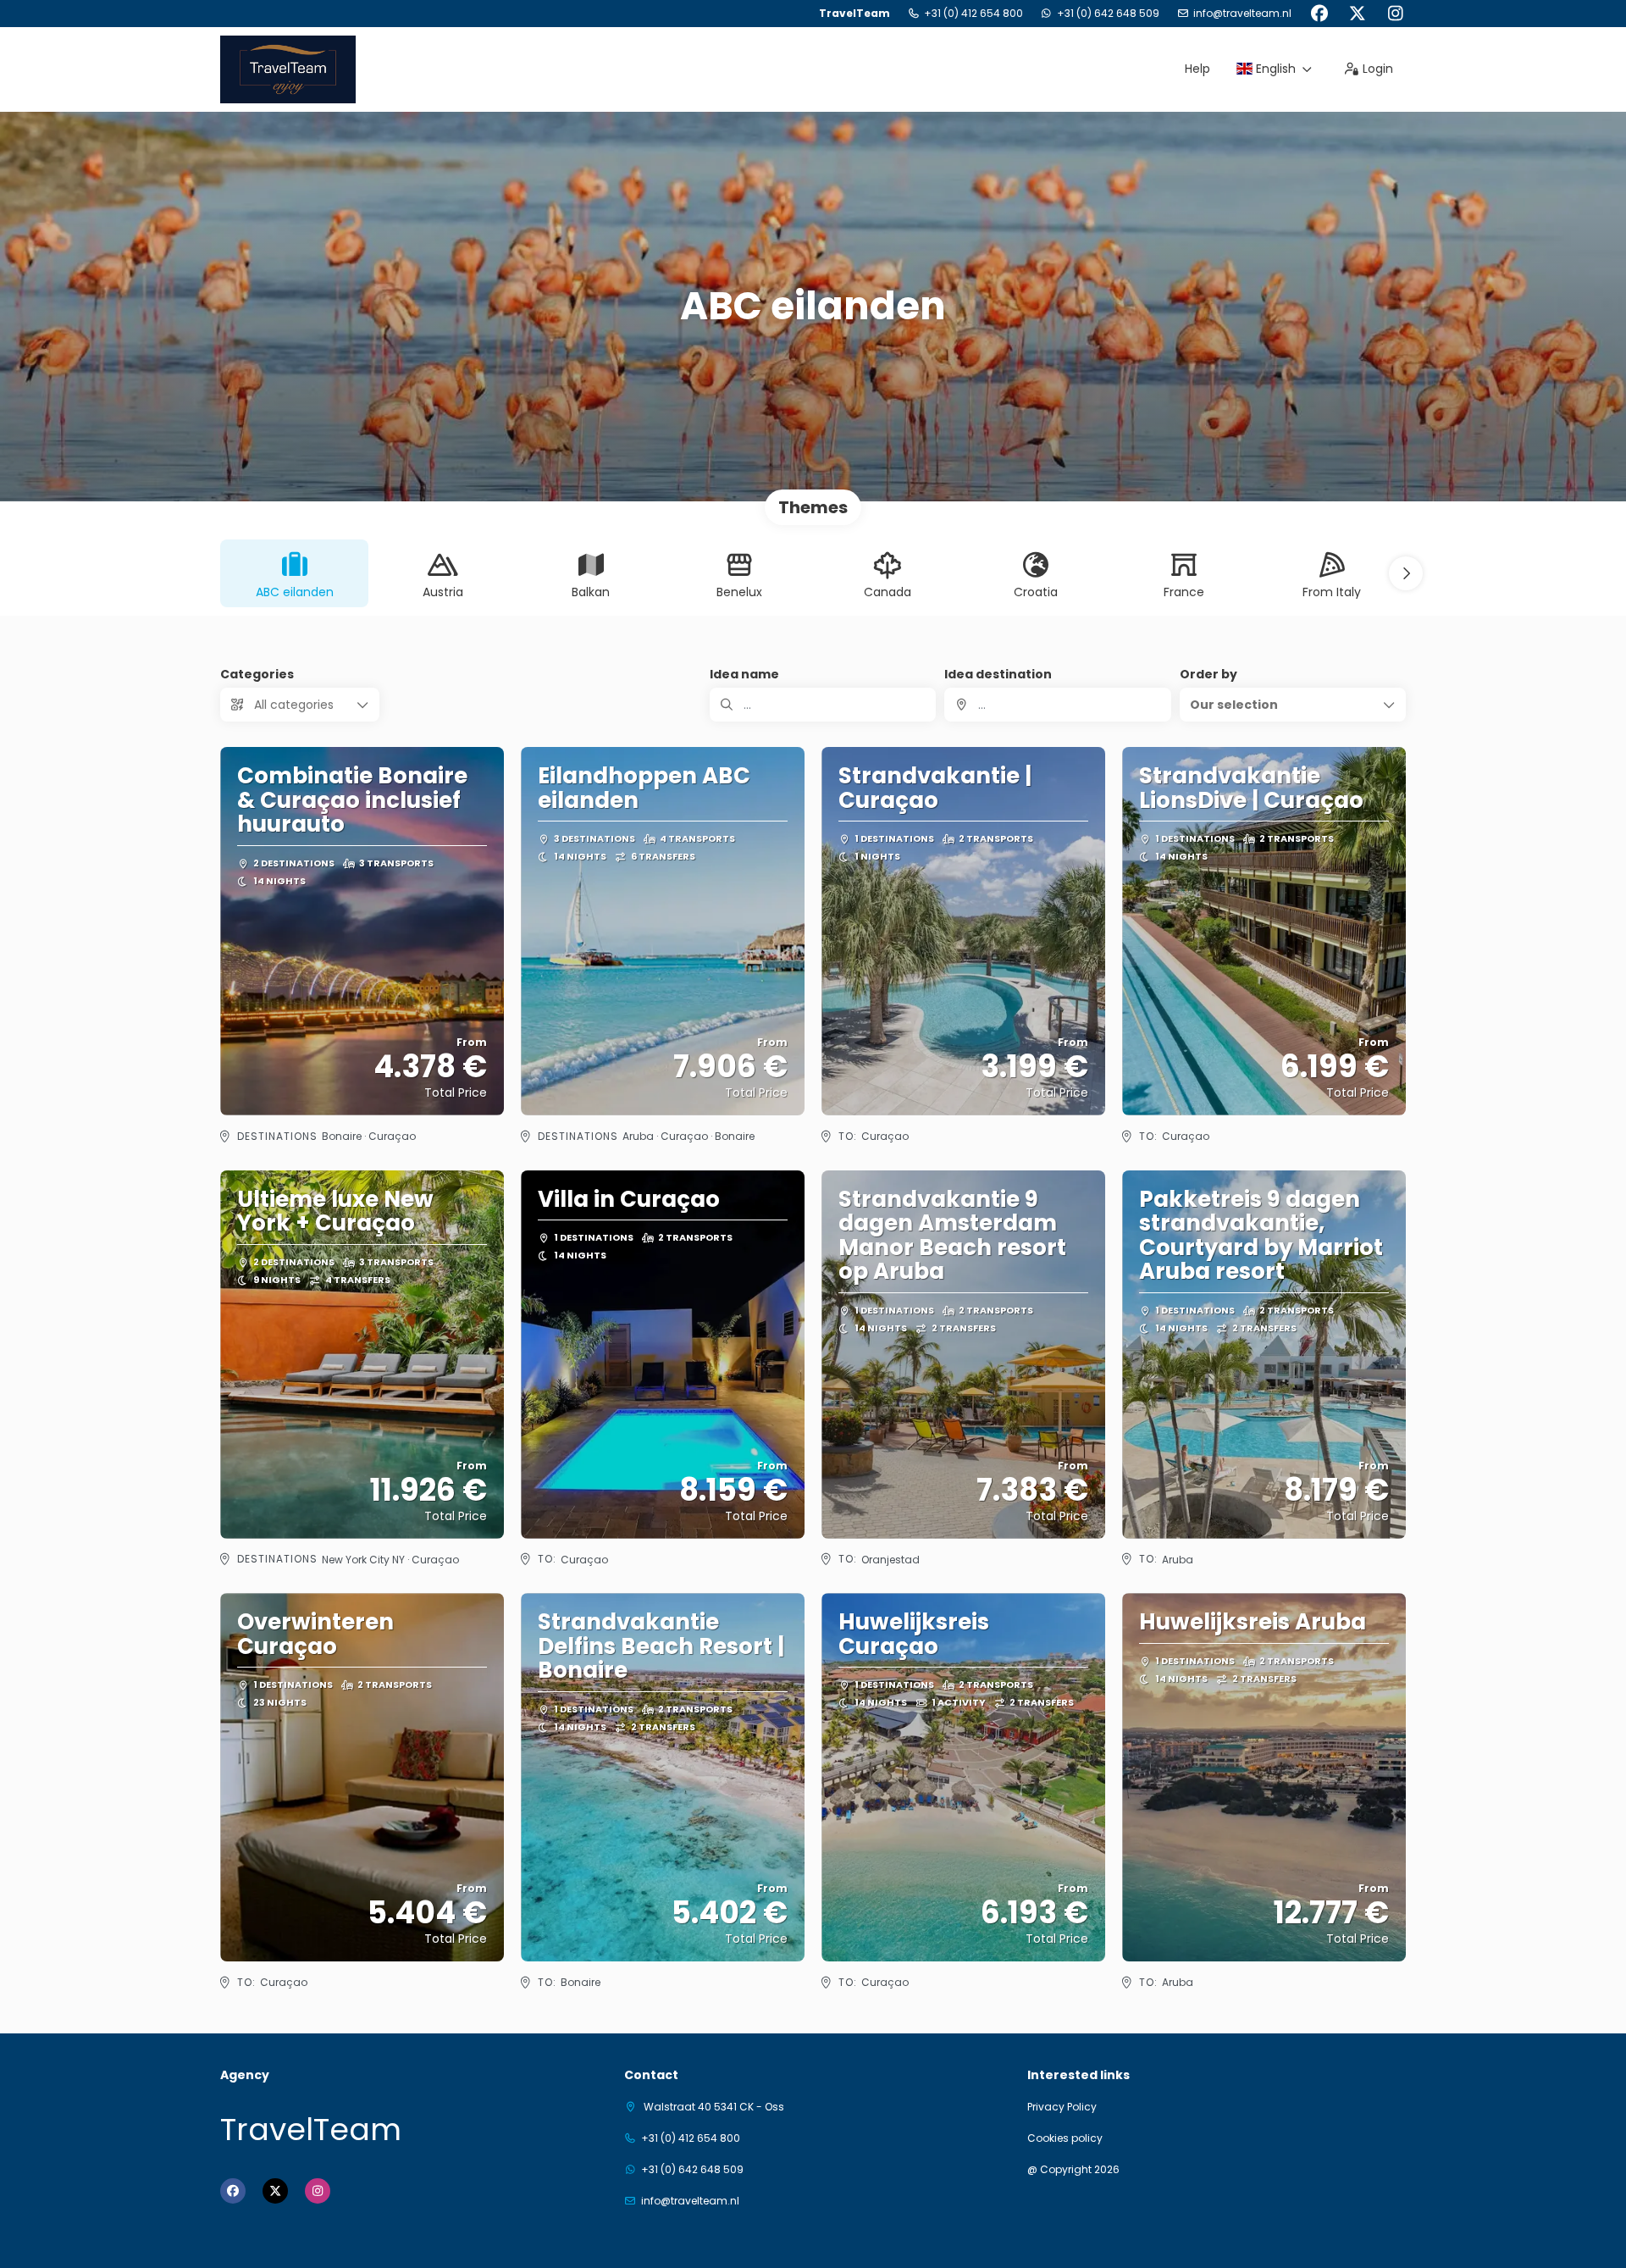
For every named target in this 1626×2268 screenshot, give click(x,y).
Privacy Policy (1062, 2107)
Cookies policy (1065, 2138)
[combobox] (1057, 705)
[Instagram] (1395, 14)
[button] (1406, 573)
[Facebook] (1319, 14)
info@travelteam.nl (1242, 14)
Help (1197, 69)
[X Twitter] (1357, 14)
